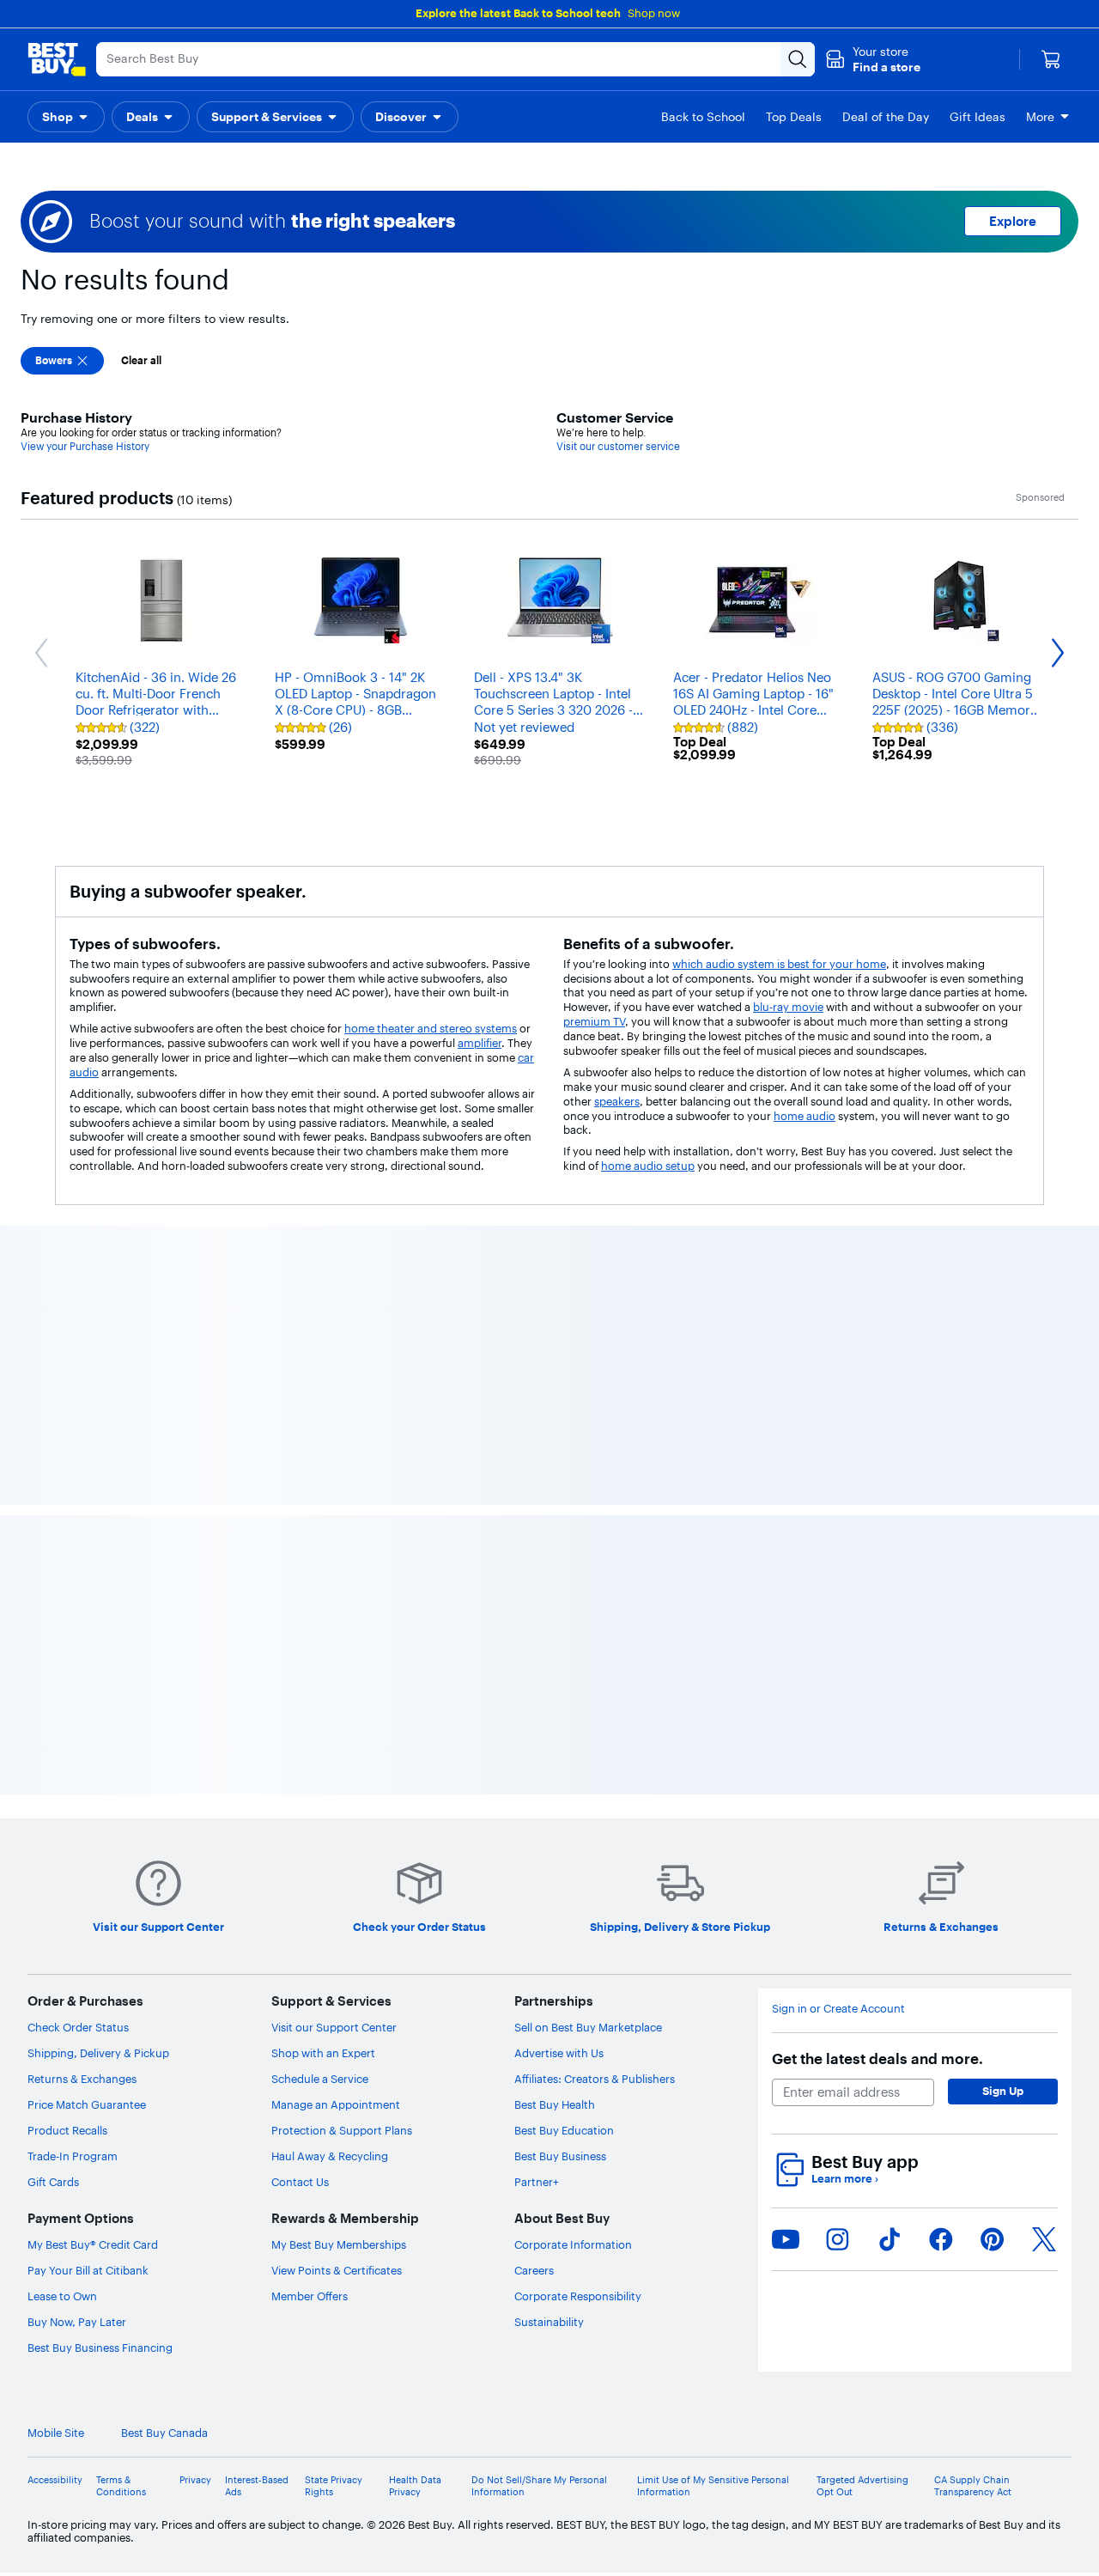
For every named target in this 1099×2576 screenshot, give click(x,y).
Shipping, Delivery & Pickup (98, 2053)
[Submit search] (798, 59)
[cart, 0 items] (1051, 59)
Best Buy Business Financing (100, 2348)
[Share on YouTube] (786, 2239)
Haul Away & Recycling (330, 2156)
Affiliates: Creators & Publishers (595, 2079)
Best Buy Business (560, 2156)
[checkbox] (62, 361)
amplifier (480, 1043)
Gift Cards (53, 2182)
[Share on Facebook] (941, 2239)
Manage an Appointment (336, 2104)
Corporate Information (573, 2244)
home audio (805, 1116)
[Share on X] (1044, 2239)
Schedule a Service (320, 2079)
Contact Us (300, 2182)
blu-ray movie (788, 1007)
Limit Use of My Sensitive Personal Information (713, 2486)
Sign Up (1003, 2091)
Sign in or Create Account (838, 2009)
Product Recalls (67, 2130)
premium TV (594, 1021)
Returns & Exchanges (82, 2079)
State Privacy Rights (334, 2486)
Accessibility (55, 2480)
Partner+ (537, 2182)
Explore (1013, 221)
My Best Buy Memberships (339, 2244)
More (1040, 117)
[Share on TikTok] (890, 2239)
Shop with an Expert (323, 2053)
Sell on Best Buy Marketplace (588, 2027)
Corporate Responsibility (578, 2296)
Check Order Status (78, 2027)
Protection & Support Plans (342, 2130)
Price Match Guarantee (87, 2104)
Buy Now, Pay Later (77, 2322)
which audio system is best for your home (779, 964)
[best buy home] (57, 59)
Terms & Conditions (121, 2486)
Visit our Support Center (334, 2027)
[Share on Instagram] (837, 2239)
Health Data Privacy (415, 2486)
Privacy (195, 2480)
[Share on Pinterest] (993, 2239)
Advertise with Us (559, 2053)
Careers (534, 2270)
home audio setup (648, 1166)
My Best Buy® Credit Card (93, 2244)
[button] (873, 59)
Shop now (654, 13)
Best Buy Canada (164, 2433)
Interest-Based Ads (257, 2486)
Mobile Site (56, 2433)
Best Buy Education (564, 2130)
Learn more (845, 2179)
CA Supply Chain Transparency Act (973, 2486)
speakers (617, 1101)
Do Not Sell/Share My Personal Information (539, 2486)
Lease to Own (62, 2296)
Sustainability (549, 2322)
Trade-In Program (73, 2156)
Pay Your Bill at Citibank (88, 2270)
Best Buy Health (555, 2104)
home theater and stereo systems (431, 1028)
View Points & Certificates (337, 2270)
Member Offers (310, 2296)
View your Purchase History (85, 446)
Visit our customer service (618, 446)
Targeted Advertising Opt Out (862, 2486)
